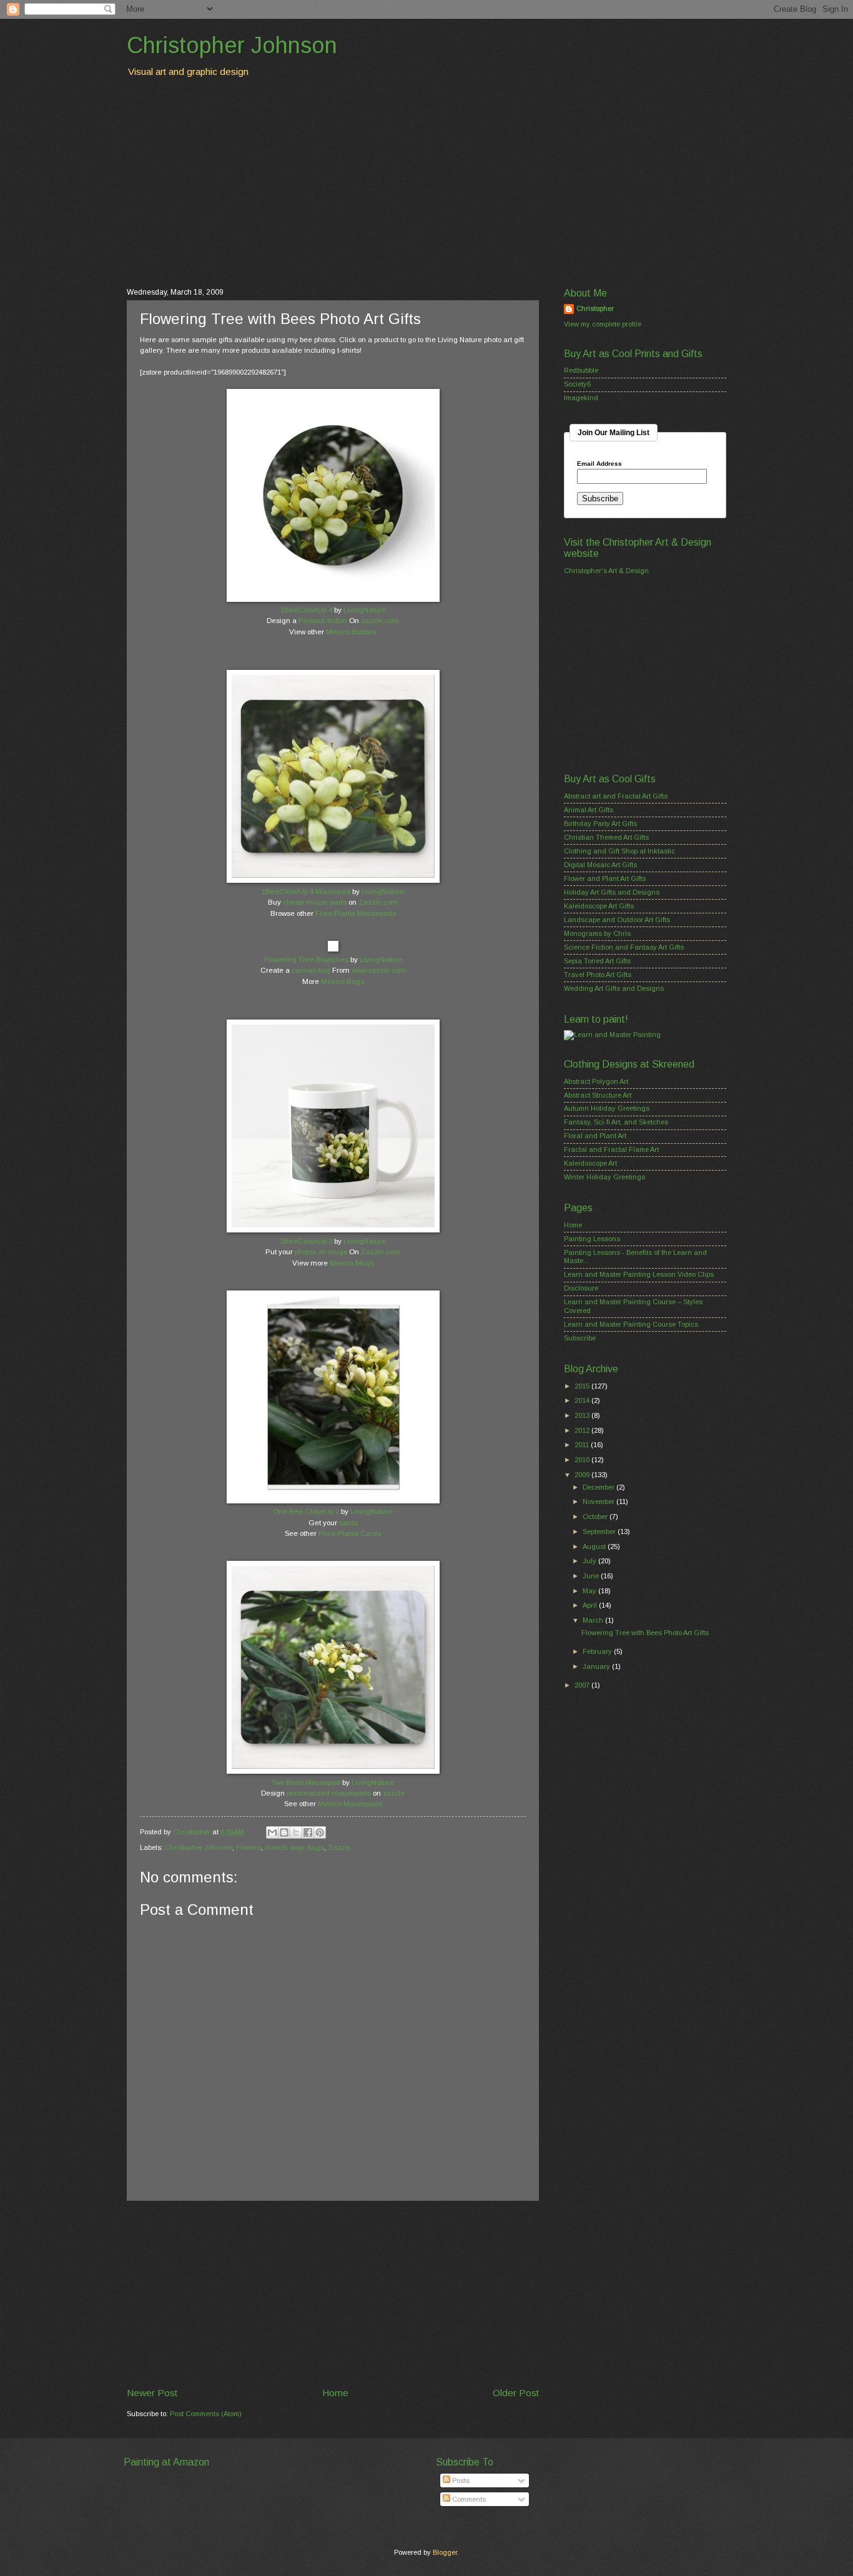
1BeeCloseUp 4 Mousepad (306, 892)
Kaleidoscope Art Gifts (599, 906)
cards (348, 1523)
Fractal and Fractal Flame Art (611, 1149)
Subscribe (580, 1338)
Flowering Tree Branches (306, 960)
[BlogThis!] (284, 1832)
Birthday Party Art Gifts (600, 823)
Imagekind (581, 398)
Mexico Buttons (351, 632)
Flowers (249, 1847)
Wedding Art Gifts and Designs (614, 988)
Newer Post (152, 2393)
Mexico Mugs (352, 1263)
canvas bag (311, 970)
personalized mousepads (329, 1793)
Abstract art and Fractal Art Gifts (616, 796)
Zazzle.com (378, 902)
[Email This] (272, 1832)
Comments (468, 2499)
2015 (583, 1386)
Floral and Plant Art (595, 1136)
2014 (583, 1400)
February (598, 1651)
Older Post (516, 2393)
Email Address (599, 464)
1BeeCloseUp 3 (306, 1241)
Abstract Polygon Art (596, 1081)
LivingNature (365, 610)
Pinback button (323, 621)
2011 (583, 1445)
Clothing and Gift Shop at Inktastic (619, 851)
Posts (460, 2480)
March (594, 1620)
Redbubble (581, 370)
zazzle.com (380, 621)
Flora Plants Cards (350, 1533)
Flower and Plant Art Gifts (605, 878)
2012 (583, 1430)
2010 (583, 1460)
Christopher (595, 308)
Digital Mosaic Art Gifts (600, 865)
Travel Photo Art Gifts (598, 975)
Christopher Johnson (232, 45)
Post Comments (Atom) (206, 2414)
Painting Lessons (592, 1239)
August (595, 1546)
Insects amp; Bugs (294, 1847)
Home (335, 2393)
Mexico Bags (343, 981)
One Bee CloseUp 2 (306, 1512)
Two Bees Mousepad (306, 1782)
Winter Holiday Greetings (604, 1177)
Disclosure (581, 1288)
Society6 (577, 384)
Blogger (445, 2552)
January (597, 1666)
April (591, 1605)
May (590, 1591)
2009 (583, 1475)
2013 (583, 1415)
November (599, 1502)
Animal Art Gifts (589, 810)
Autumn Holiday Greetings (607, 1108)
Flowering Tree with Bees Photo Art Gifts (645, 1633)
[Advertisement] (426, 182)
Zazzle (339, 1847)
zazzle (394, 1793)
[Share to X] (296, 1832)
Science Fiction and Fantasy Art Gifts (624, 947)
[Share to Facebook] (308, 1832)
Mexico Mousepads (350, 1804)
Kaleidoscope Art (590, 1163)
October (596, 1517)
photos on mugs (321, 1252)
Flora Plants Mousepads (356, 913)
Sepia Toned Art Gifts (597, 961)
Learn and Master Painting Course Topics (631, 1324)
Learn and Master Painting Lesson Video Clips (639, 1274)
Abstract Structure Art (598, 1095)
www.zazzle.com (379, 970)
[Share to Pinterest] (320, 1832)
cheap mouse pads (315, 902)
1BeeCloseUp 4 (306, 610)
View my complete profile (603, 324)
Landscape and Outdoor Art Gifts (617, 920)
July (590, 1561)
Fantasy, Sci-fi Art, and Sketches (616, 1122)
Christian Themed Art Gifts (606, 837)
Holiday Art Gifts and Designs (612, 892)
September (600, 1531)
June (592, 1576)
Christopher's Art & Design (606, 571)
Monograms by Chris (597, 933)
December (599, 1487)
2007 (583, 1685)
